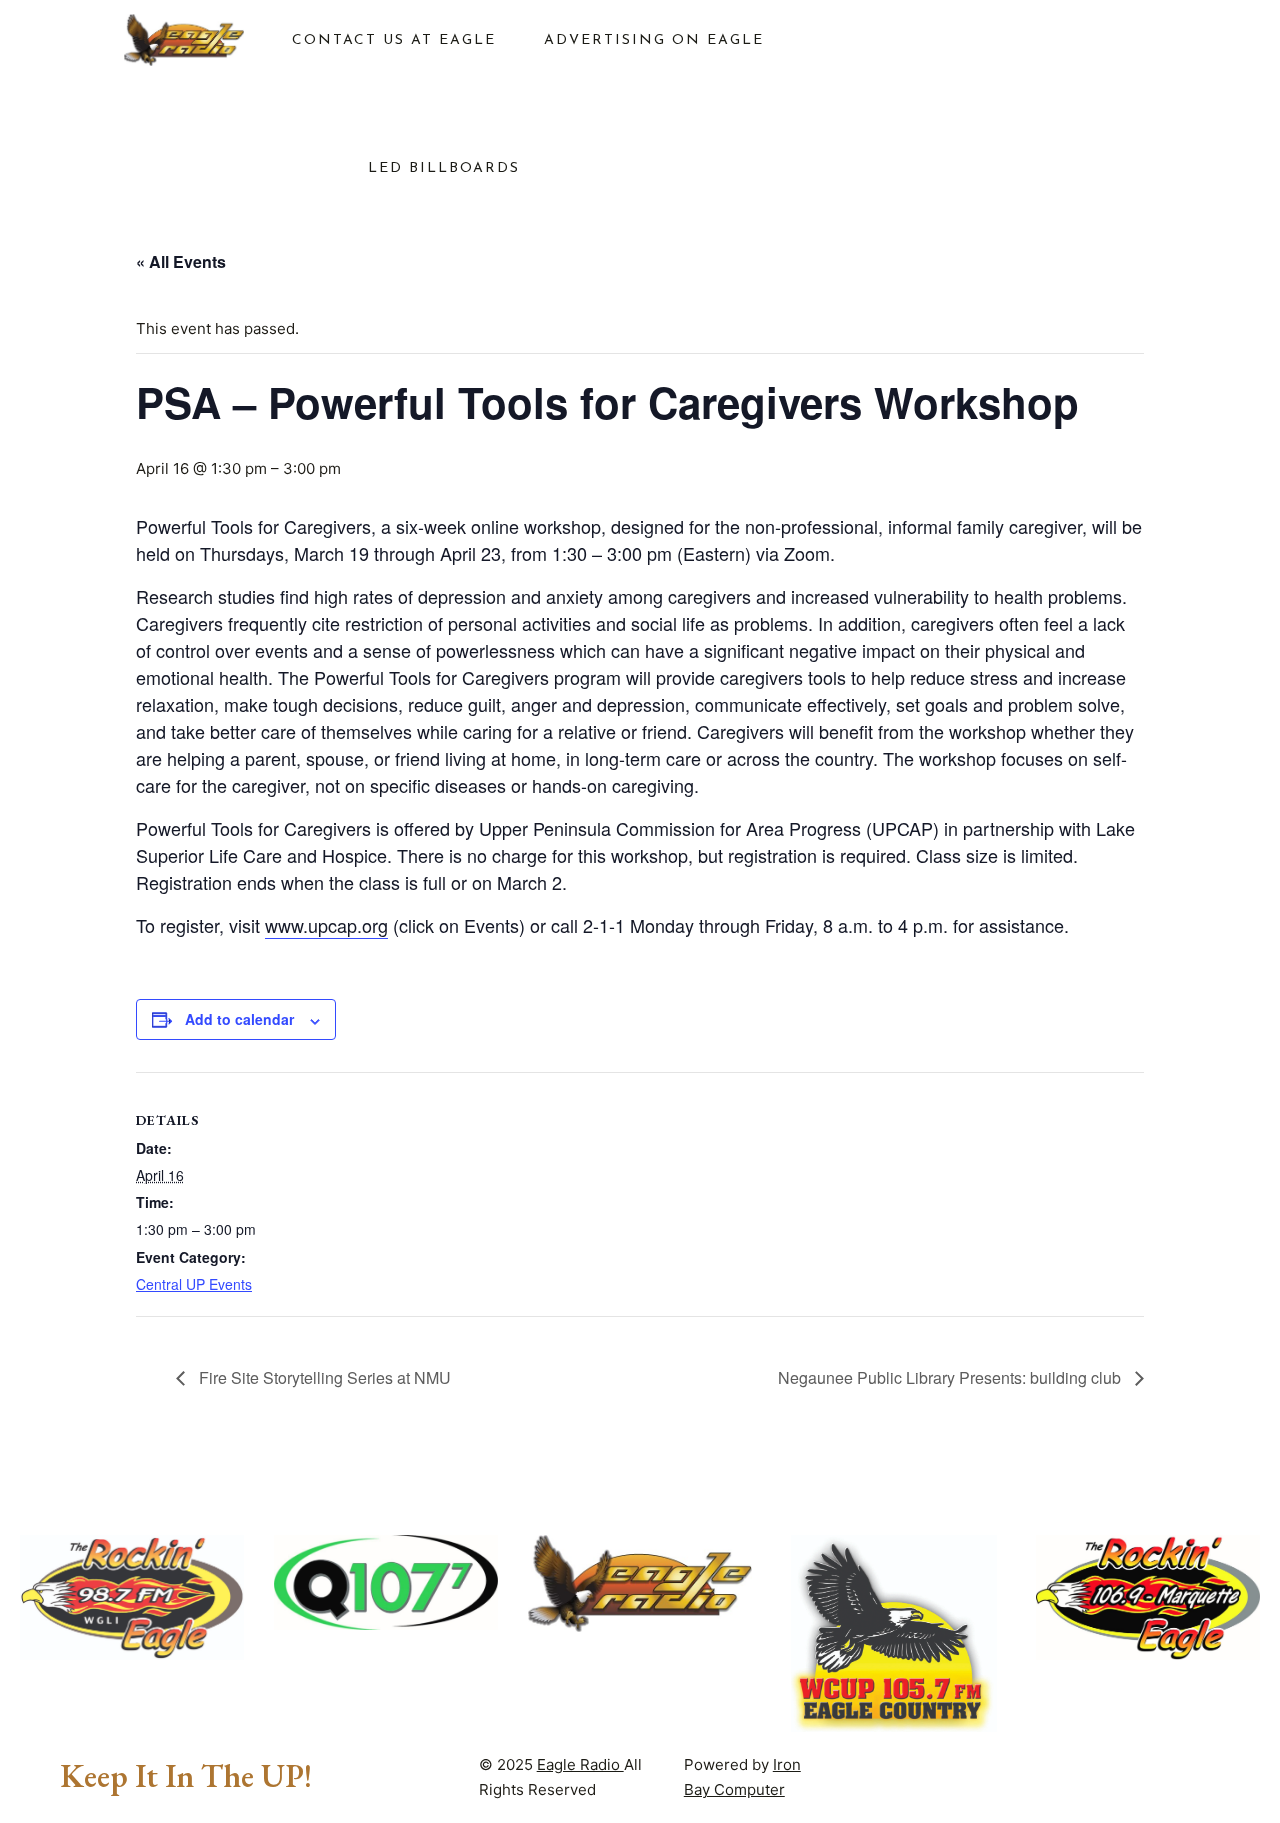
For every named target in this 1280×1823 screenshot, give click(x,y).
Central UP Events (194, 1284)
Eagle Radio (580, 1764)
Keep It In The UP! (186, 1776)
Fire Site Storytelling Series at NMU (323, 1377)
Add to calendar (239, 1019)
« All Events (181, 261)
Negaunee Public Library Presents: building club (951, 1377)
